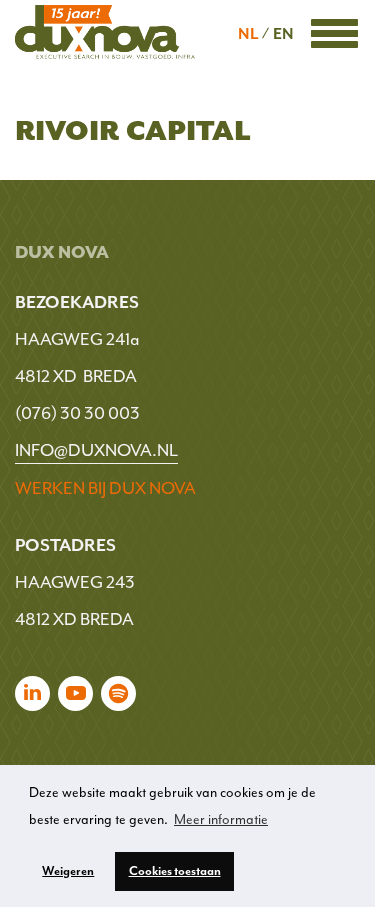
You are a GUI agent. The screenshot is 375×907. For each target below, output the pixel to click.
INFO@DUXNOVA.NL (96, 450)
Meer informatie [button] (221, 819)
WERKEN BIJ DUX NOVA (105, 488)
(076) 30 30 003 (77, 413)
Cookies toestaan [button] (175, 871)
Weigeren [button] (68, 871)
